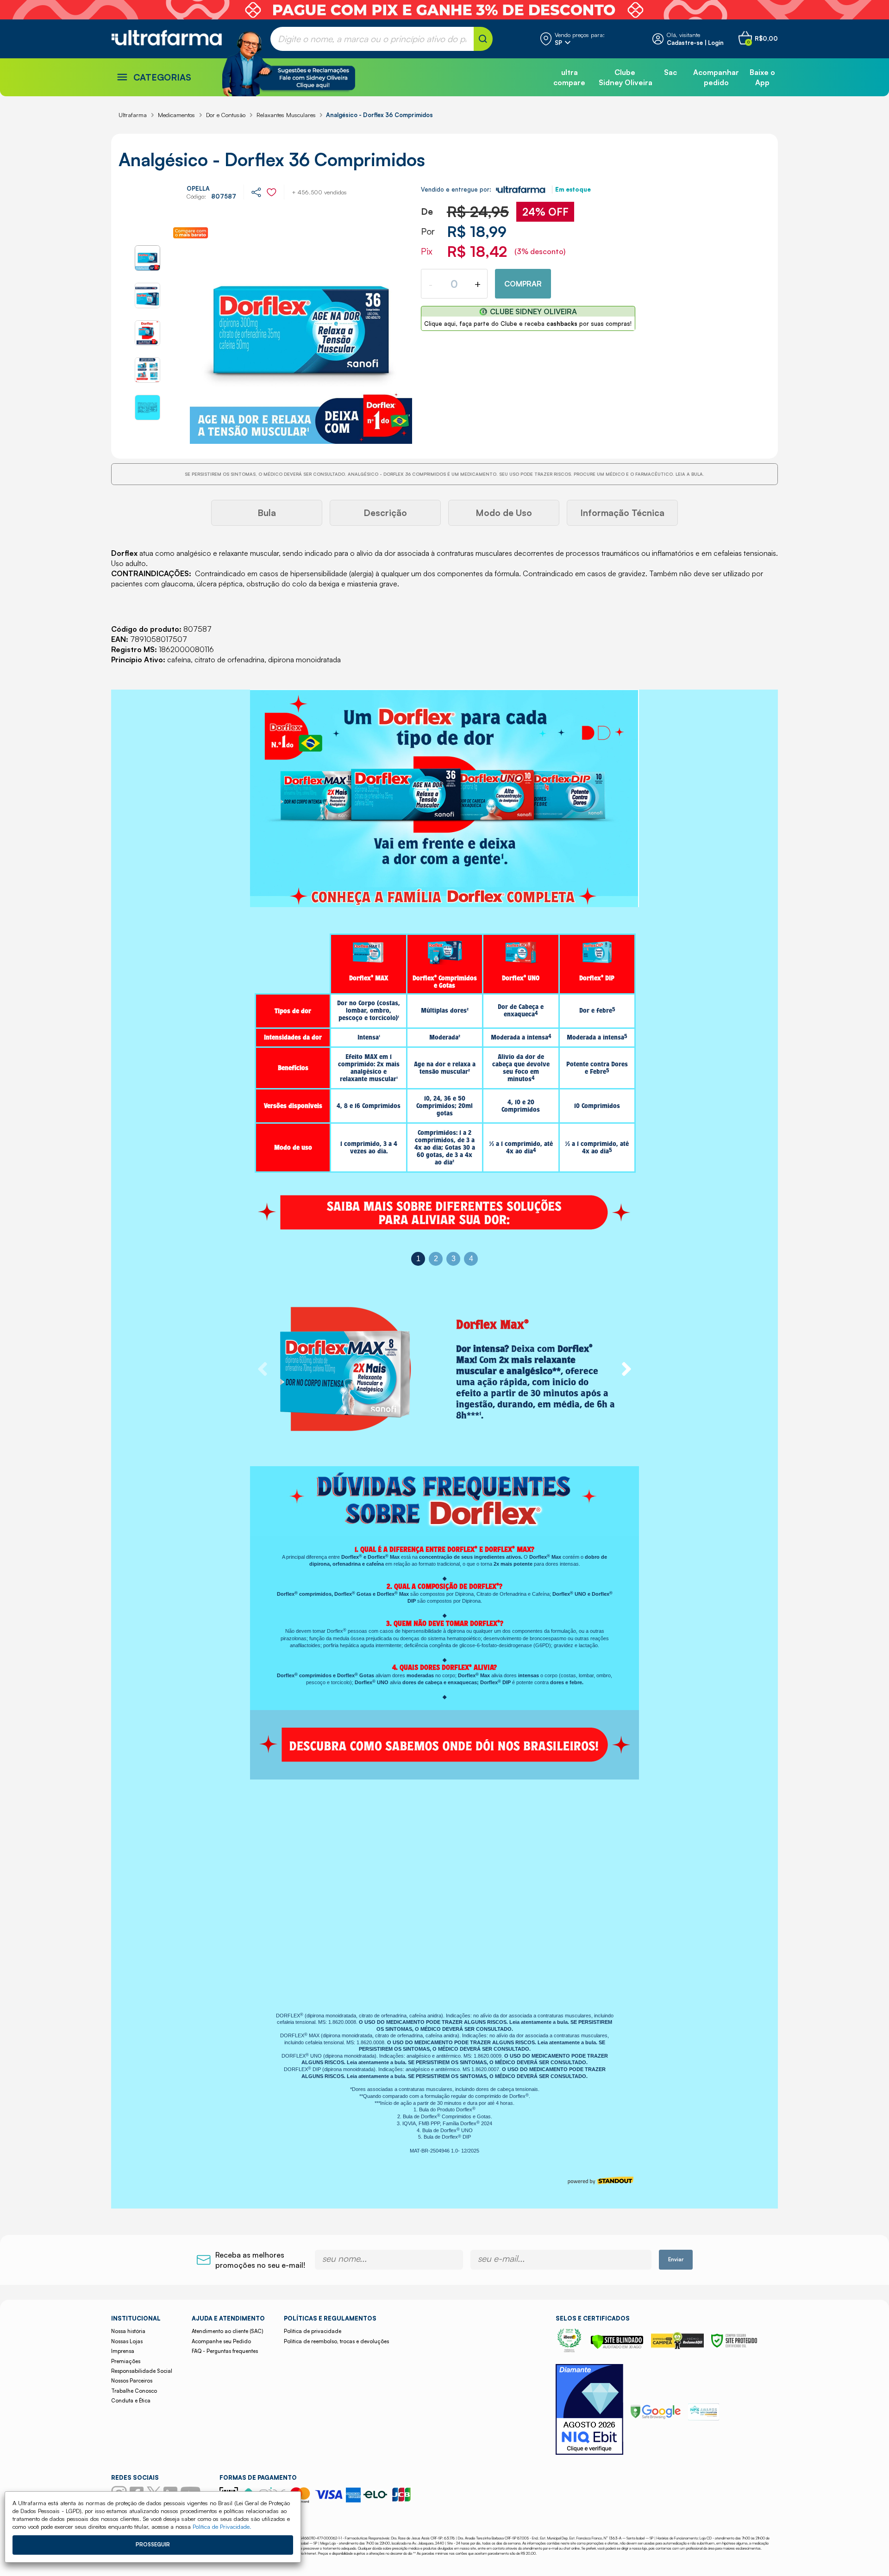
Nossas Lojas (127, 2341)
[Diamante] (589, 2411)
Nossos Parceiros (132, 2381)
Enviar (676, 2259)
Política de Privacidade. (222, 2526)
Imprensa (123, 2351)
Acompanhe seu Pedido (221, 2341)
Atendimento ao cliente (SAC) (227, 2331)
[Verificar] (617, 2346)
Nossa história (128, 2331)
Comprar (523, 284)
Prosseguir (153, 2545)
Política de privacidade (313, 2331)
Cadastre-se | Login (695, 43)
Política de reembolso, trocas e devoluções (336, 2341)
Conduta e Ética (131, 2401)
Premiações (126, 2361)
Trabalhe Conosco (134, 2391)
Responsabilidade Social (142, 2371)
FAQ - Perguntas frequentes (225, 2351)
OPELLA (198, 188)
